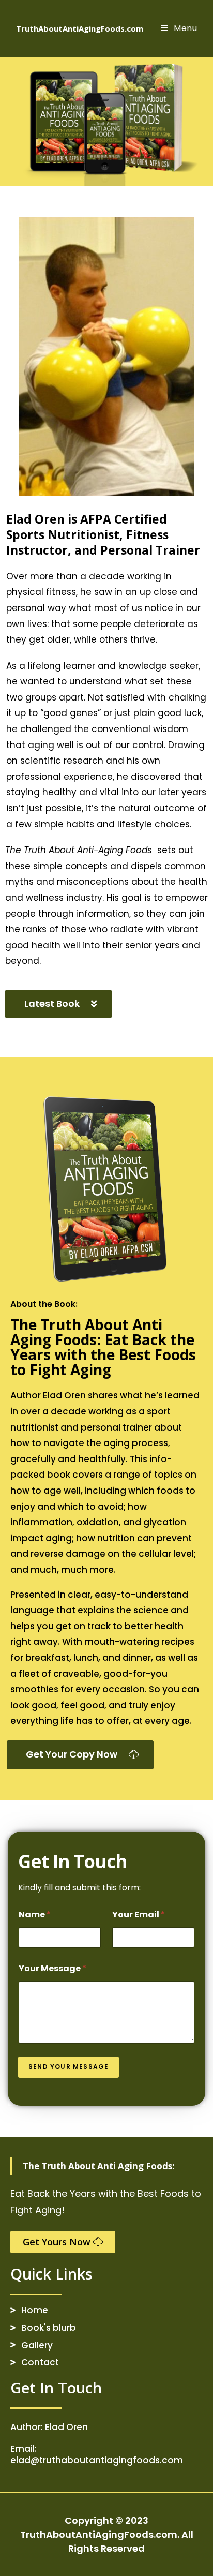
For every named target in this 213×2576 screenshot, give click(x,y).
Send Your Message (69, 2067)
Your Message (52, 1968)
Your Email (139, 1915)
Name (35, 1915)
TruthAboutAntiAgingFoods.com (80, 28)
